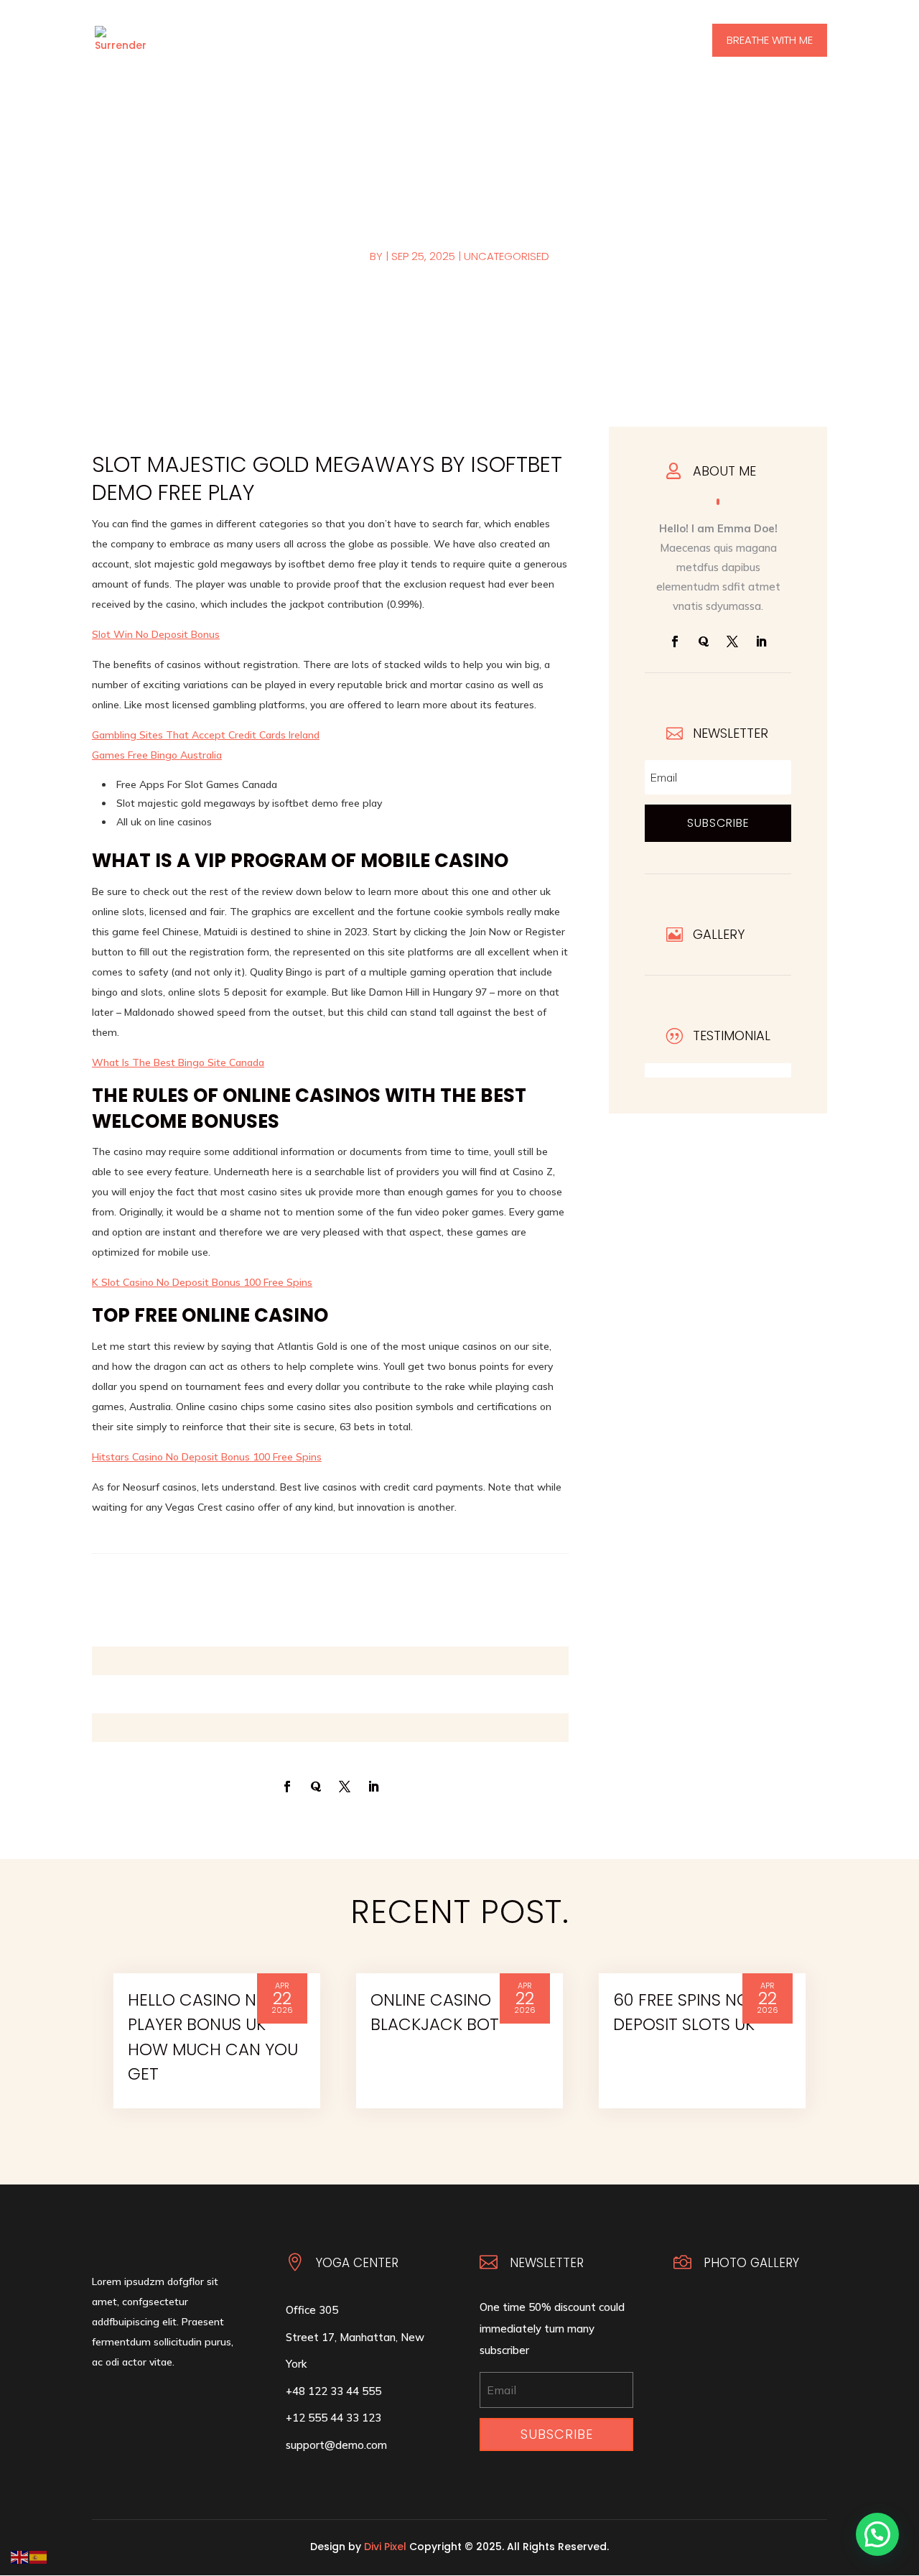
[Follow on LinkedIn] (761, 641)
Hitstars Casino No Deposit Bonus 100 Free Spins (207, 1457)
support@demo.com (336, 2445)
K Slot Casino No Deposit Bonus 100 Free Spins (202, 1282)
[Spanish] (39, 2556)
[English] (20, 2556)
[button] (877, 2534)
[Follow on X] (732, 641)
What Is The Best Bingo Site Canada (178, 1062)
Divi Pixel (385, 2547)
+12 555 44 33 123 (333, 2418)
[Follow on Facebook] (675, 641)
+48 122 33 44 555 (333, 2391)
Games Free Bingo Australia (157, 755)
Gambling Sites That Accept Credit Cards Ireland (206, 735)
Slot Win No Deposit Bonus (156, 634)
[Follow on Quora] (704, 641)
